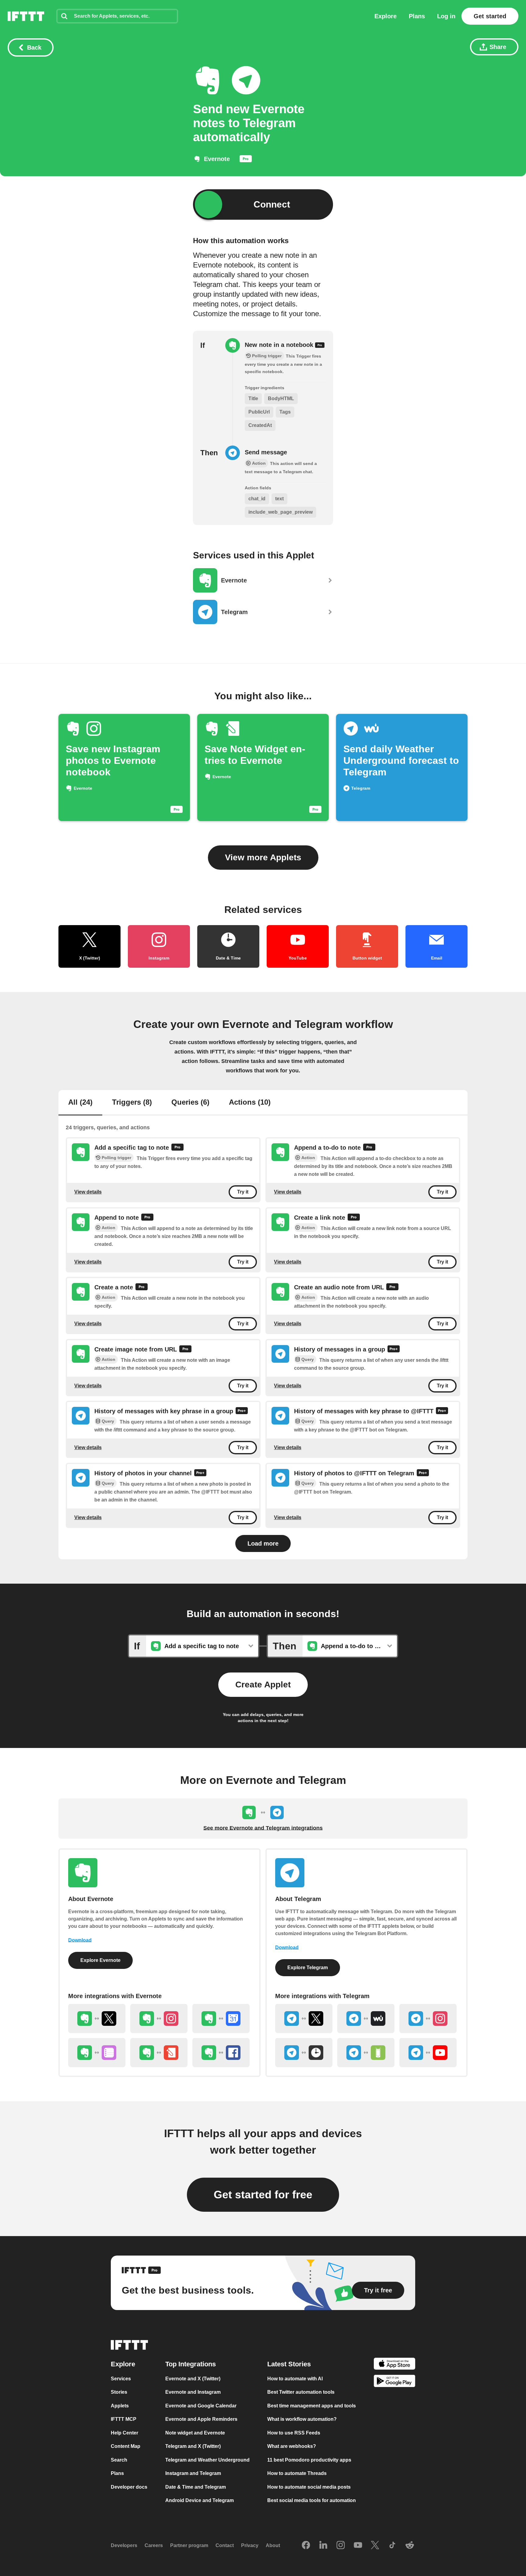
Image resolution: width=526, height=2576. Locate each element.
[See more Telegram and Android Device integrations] (366, 2053)
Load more (263, 1543)
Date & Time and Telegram (196, 2487)
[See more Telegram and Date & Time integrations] (304, 2053)
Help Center (124, 2433)
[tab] (80, 1103)
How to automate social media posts (309, 2487)
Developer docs (129, 2487)
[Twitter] (375, 2546)
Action (308, 1158)
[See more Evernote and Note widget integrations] (159, 2053)
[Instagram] (341, 2546)
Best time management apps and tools (312, 2406)
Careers (154, 2545)
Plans (417, 16)
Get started (490, 16)
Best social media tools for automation (312, 2500)
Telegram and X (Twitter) (193, 2446)
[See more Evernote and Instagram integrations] (159, 2019)
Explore (386, 16)
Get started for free (263, 2195)
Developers (124, 2545)
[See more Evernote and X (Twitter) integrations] (97, 2019)
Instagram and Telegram (193, 2473)
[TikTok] (392, 2546)
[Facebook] (306, 2546)
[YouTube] (358, 2546)
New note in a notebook (280, 345)
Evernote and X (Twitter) (193, 2379)
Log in (446, 16)
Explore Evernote (100, 1960)
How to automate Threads (297, 2473)
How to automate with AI (295, 2379)
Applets (120, 2406)
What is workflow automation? (302, 2419)
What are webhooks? (292, 2446)
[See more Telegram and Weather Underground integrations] (366, 2019)
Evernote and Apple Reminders (201, 2419)
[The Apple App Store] (394, 2365)
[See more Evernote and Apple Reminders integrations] (97, 2053)
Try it (243, 1192)
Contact (225, 2545)
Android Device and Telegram (200, 2500)
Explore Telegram (308, 1968)
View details (88, 1192)
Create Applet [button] (263, 1685)
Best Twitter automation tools (301, 2392)
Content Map (126, 2446)
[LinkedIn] (323, 2546)
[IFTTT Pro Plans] (246, 160)
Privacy (250, 2545)
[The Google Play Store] (394, 2382)
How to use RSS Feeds (294, 2433)
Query (308, 1359)
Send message (266, 452)
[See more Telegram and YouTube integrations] (428, 2053)
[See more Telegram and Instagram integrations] (428, 2019)
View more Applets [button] (263, 857)
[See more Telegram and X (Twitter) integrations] (304, 2019)
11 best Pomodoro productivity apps (309, 2460)
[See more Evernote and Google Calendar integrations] (221, 2019)
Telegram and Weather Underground (207, 2460)
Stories (119, 2392)
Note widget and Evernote (195, 2433)
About (273, 2545)
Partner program (189, 2545)
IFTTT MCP (124, 2419)
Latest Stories (289, 2364)
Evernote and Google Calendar (201, 2406)
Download (80, 1940)
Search (119, 2460)
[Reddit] (410, 2546)
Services (121, 2379)
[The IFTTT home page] (26, 16)
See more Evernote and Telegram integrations (263, 1828)
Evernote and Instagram (193, 2392)
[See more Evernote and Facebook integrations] (221, 2053)
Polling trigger (116, 1158)
